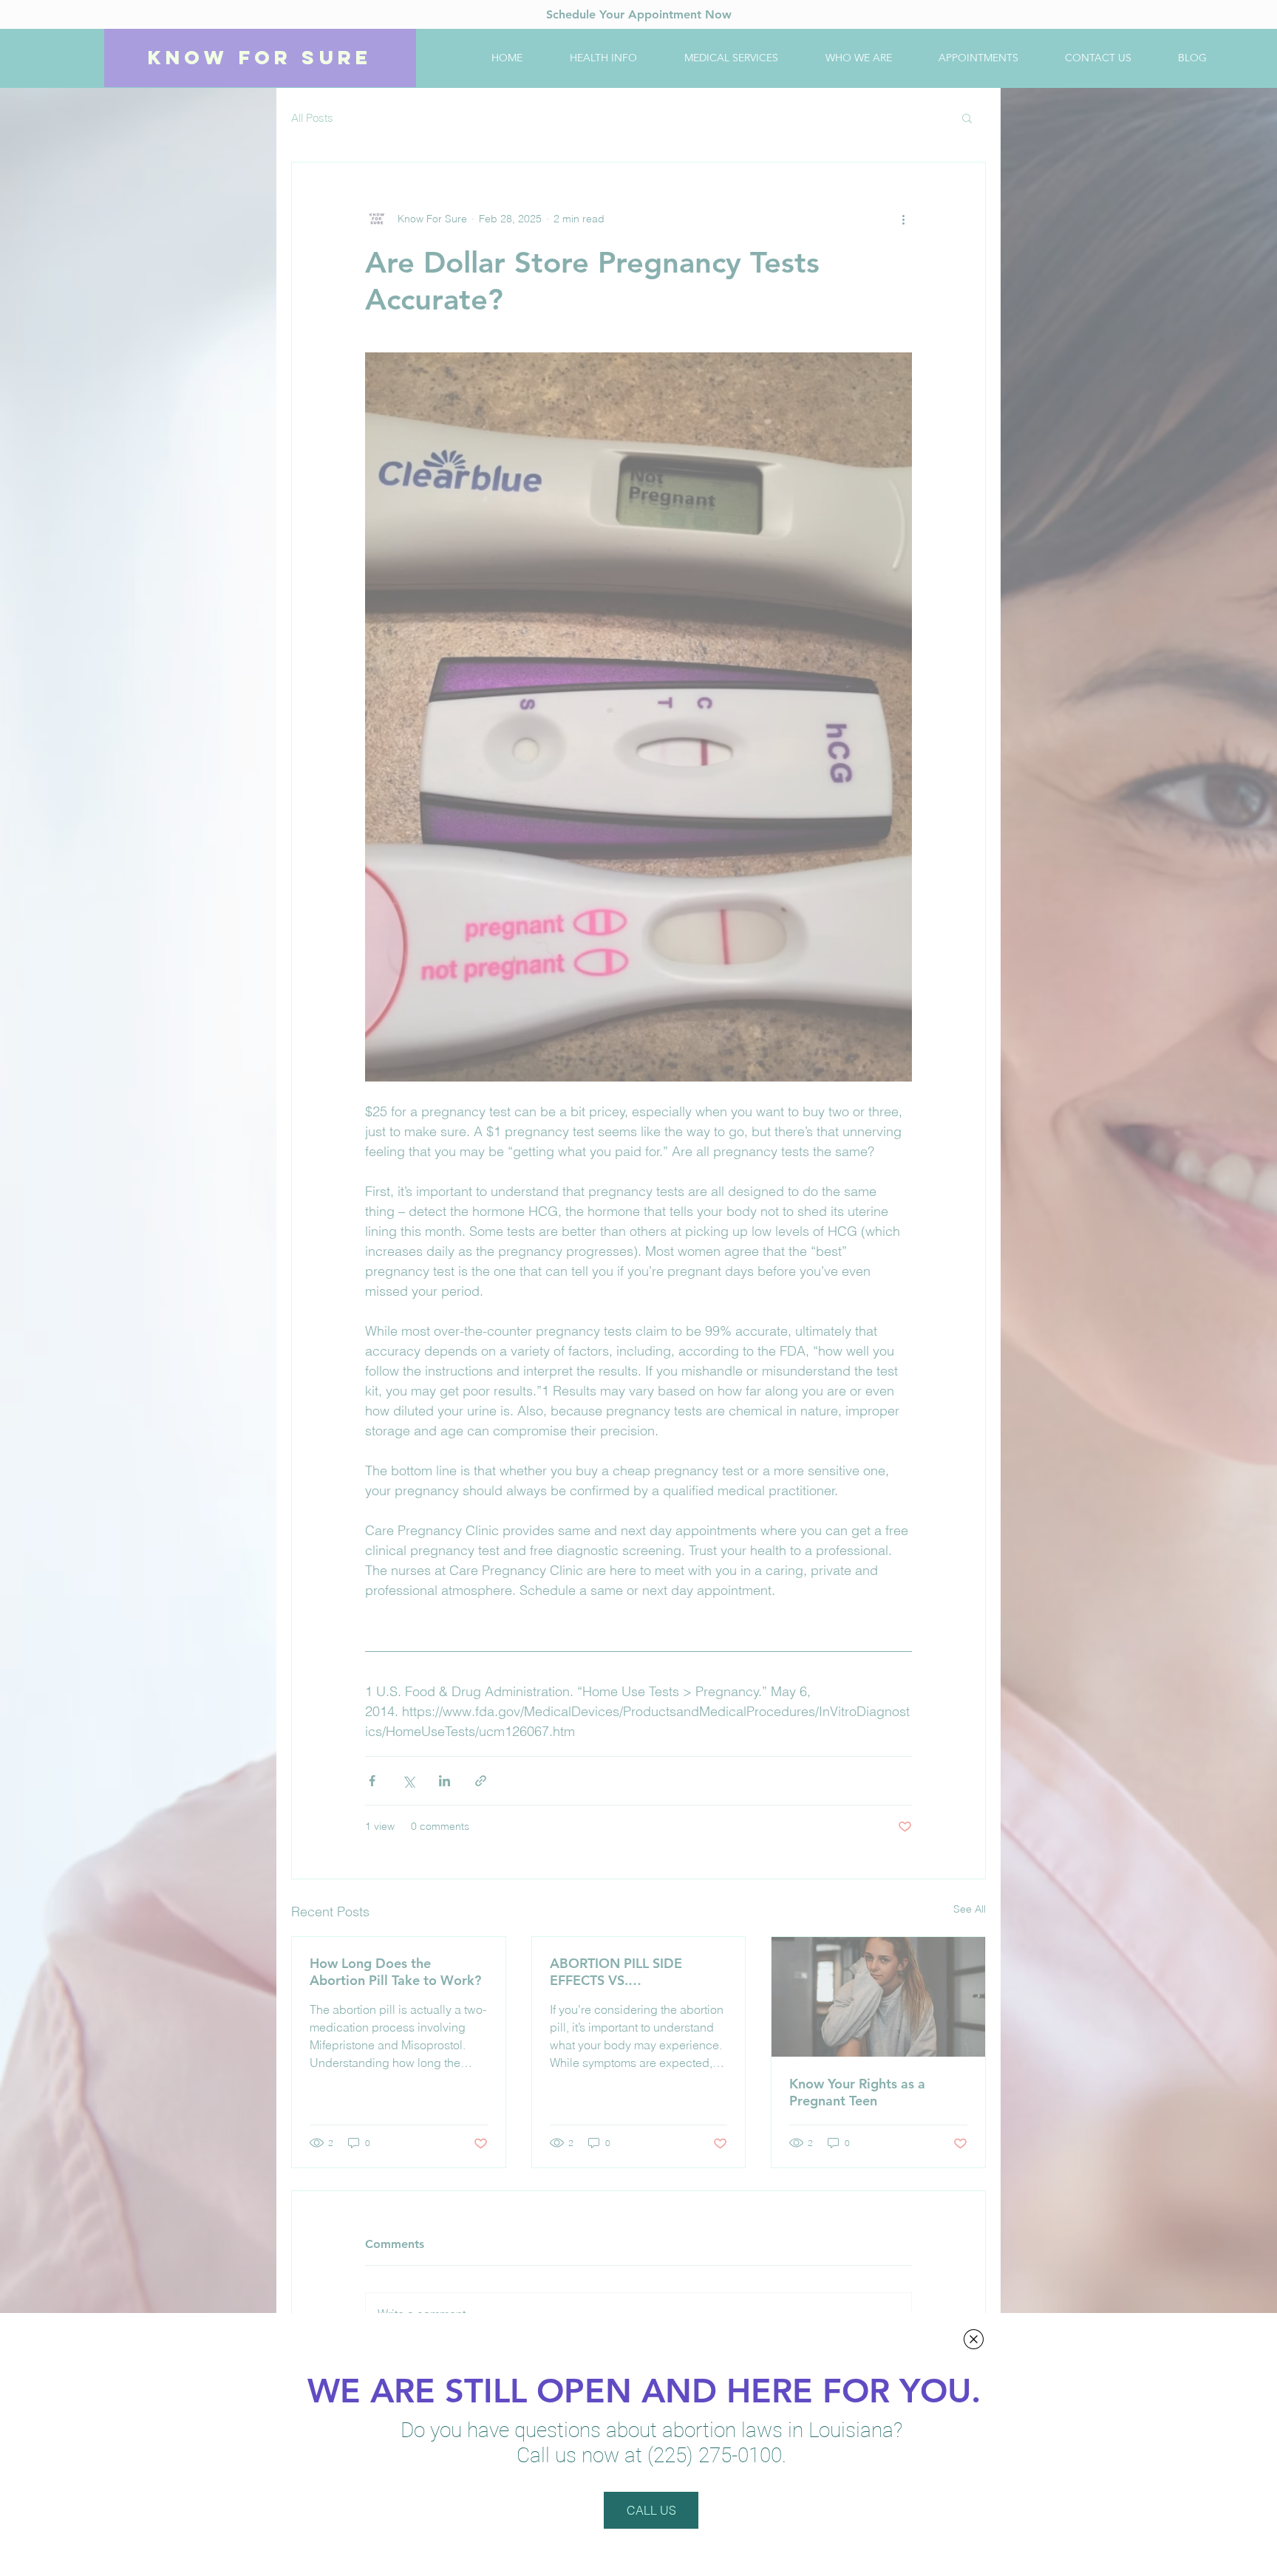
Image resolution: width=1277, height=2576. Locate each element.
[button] (974, 2339)
